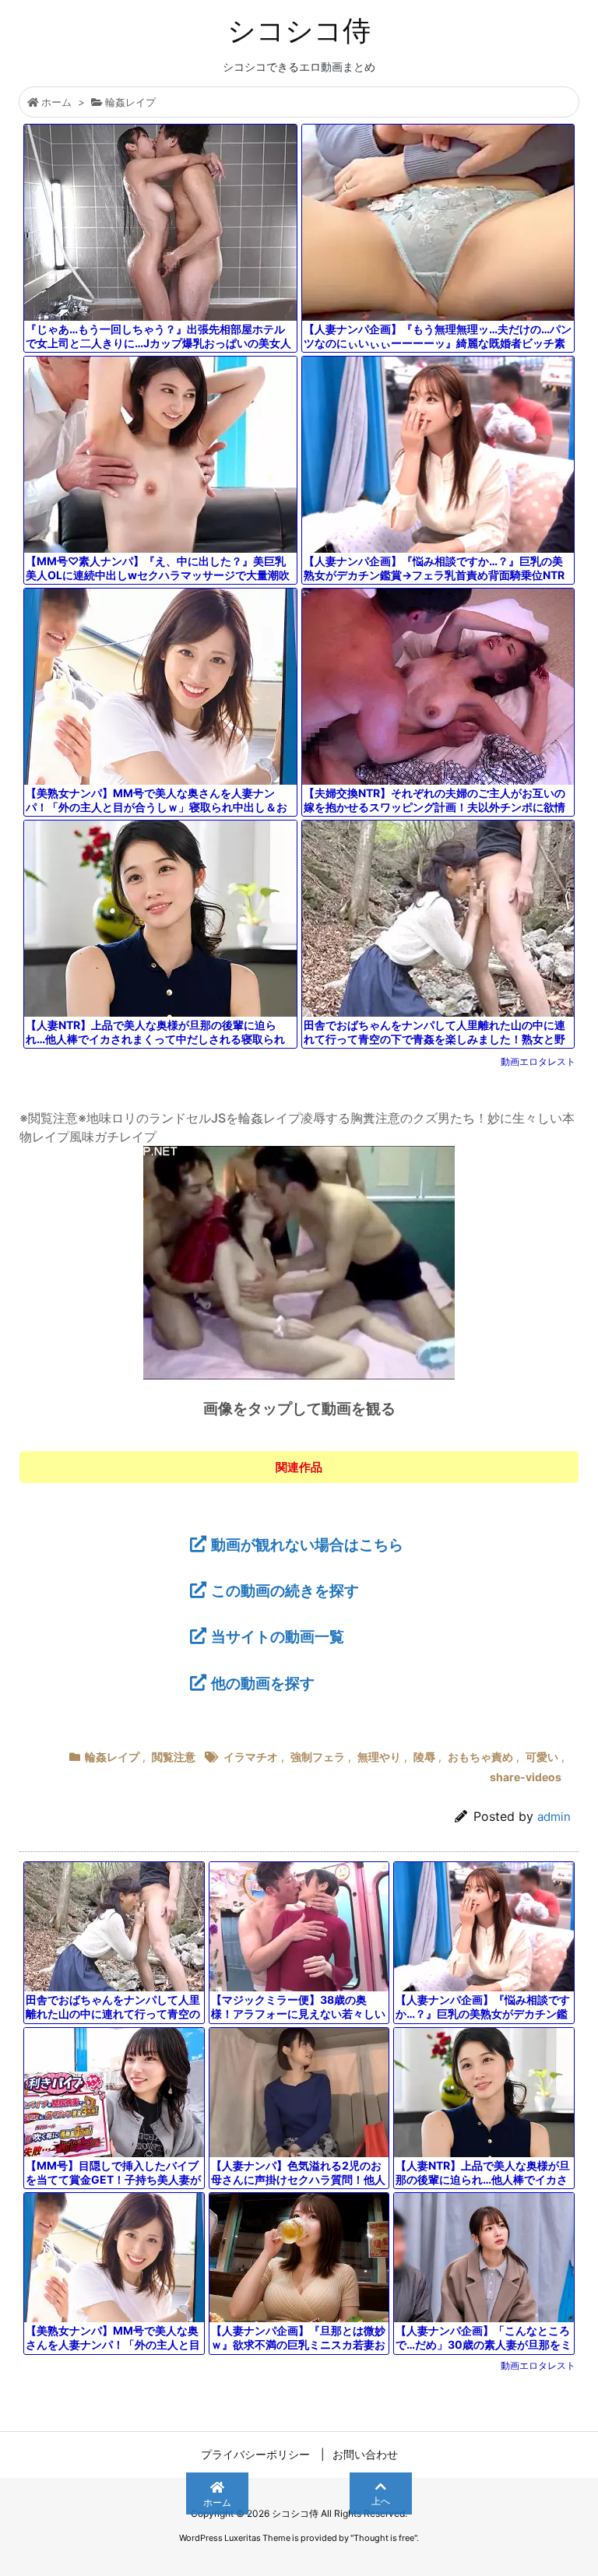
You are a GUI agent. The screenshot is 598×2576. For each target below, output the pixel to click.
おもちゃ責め (480, 1757)
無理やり (379, 1757)
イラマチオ (251, 1757)
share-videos (526, 1777)
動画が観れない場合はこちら (307, 1545)
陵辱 (424, 1757)
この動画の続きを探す (285, 1590)
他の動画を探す (263, 1683)
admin (554, 1817)
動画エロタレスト (538, 1061)
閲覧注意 (174, 1757)
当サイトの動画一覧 (278, 1636)
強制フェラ (318, 1757)
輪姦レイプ (130, 102)
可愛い (542, 1757)
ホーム (56, 102)
